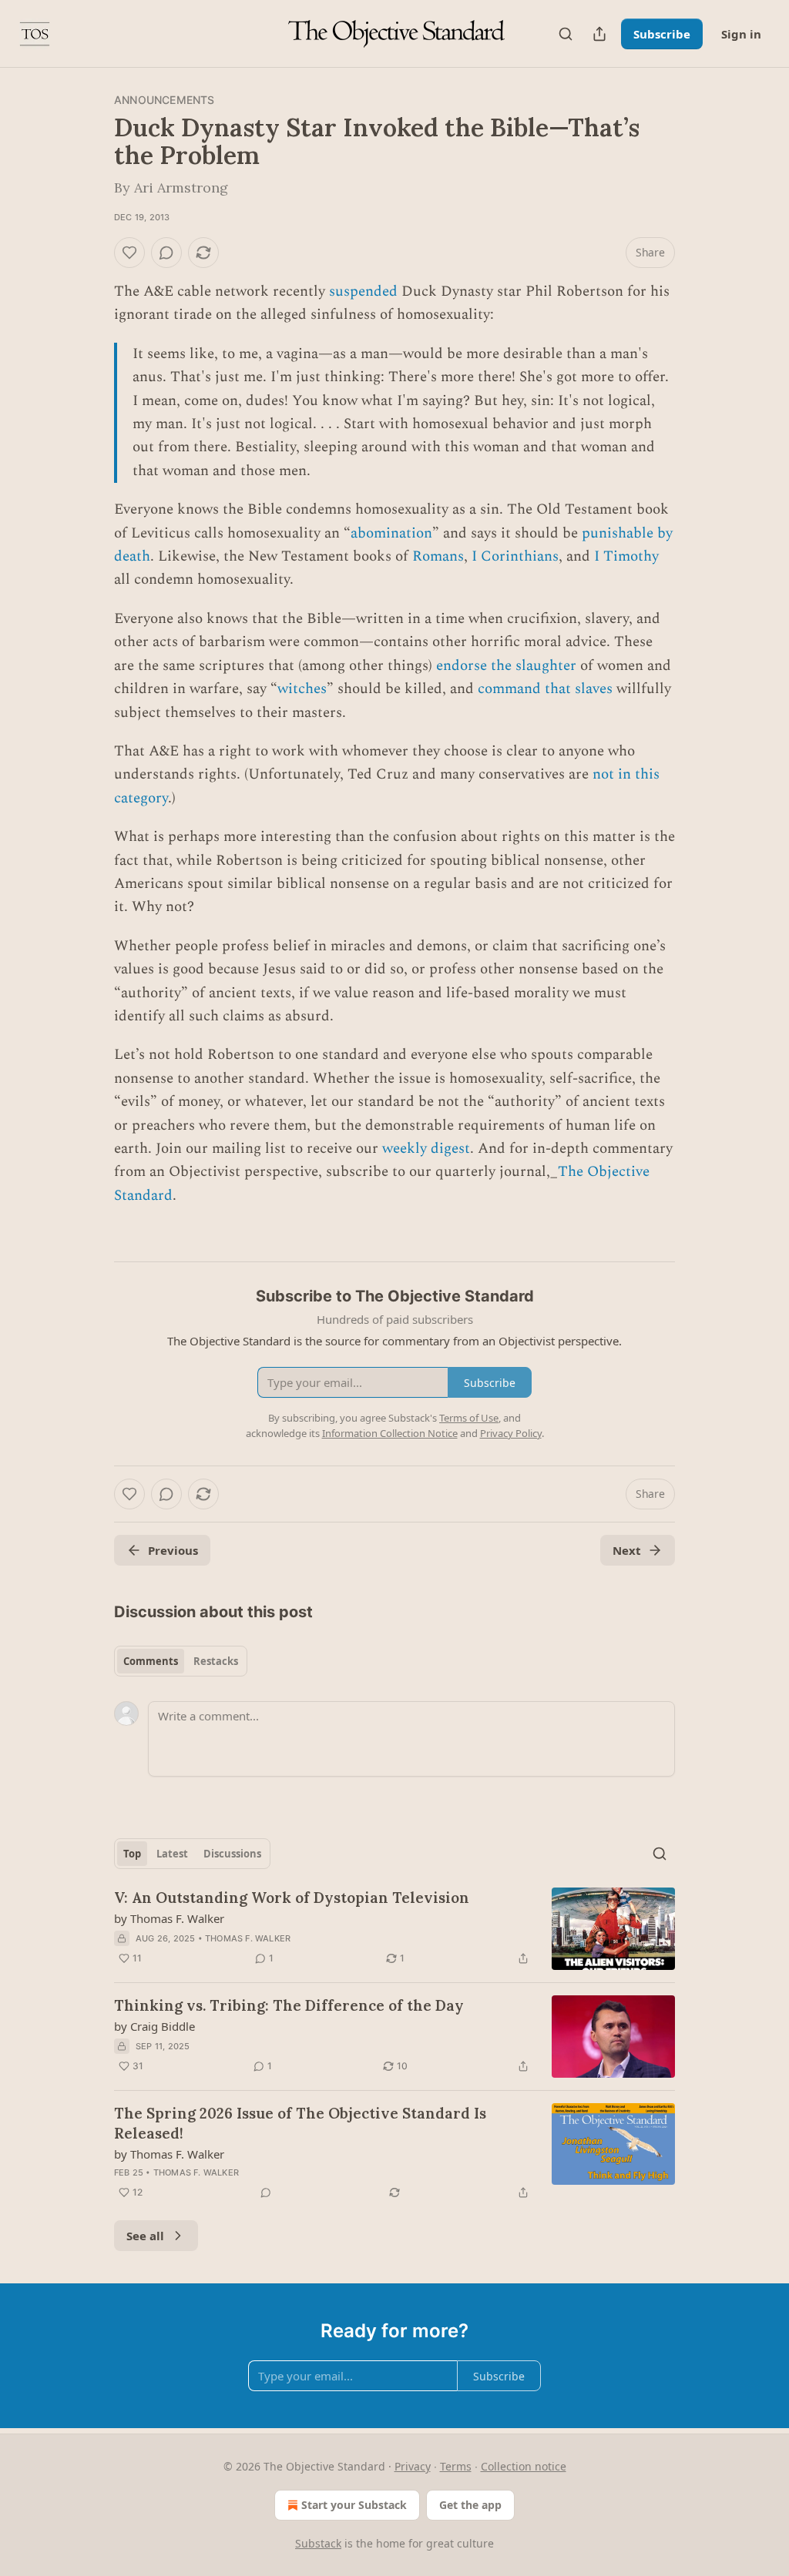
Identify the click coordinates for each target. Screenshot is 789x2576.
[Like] (129, 253)
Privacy (413, 2466)
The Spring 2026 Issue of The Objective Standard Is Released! (300, 2123)
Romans (438, 556)
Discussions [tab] (232, 1854)
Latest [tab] (172, 1854)
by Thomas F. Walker (169, 1918)
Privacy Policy (511, 1433)
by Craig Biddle (154, 2026)
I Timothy (626, 556)
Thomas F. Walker (248, 1938)
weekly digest (426, 1149)
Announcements (165, 100)
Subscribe (662, 34)
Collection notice (524, 2466)
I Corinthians (515, 556)
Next (627, 1550)
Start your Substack (354, 2505)
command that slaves (545, 689)
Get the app (470, 2505)
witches (302, 689)
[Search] (566, 34)
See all (145, 2236)
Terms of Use (469, 1418)
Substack (318, 2543)
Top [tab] (132, 1854)
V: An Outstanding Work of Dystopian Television (292, 1898)
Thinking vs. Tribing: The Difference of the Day (289, 2005)
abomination (391, 533)
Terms (456, 2466)
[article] (394, 1929)
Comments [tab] (151, 1661)
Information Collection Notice (390, 1433)
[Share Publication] (599, 34)
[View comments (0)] (166, 253)
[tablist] (181, 1661)
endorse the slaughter (506, 666)
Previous (173, 1550)
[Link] (92, 1237)
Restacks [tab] (216, 1661)
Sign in (741, 34)
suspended (363, 291)
